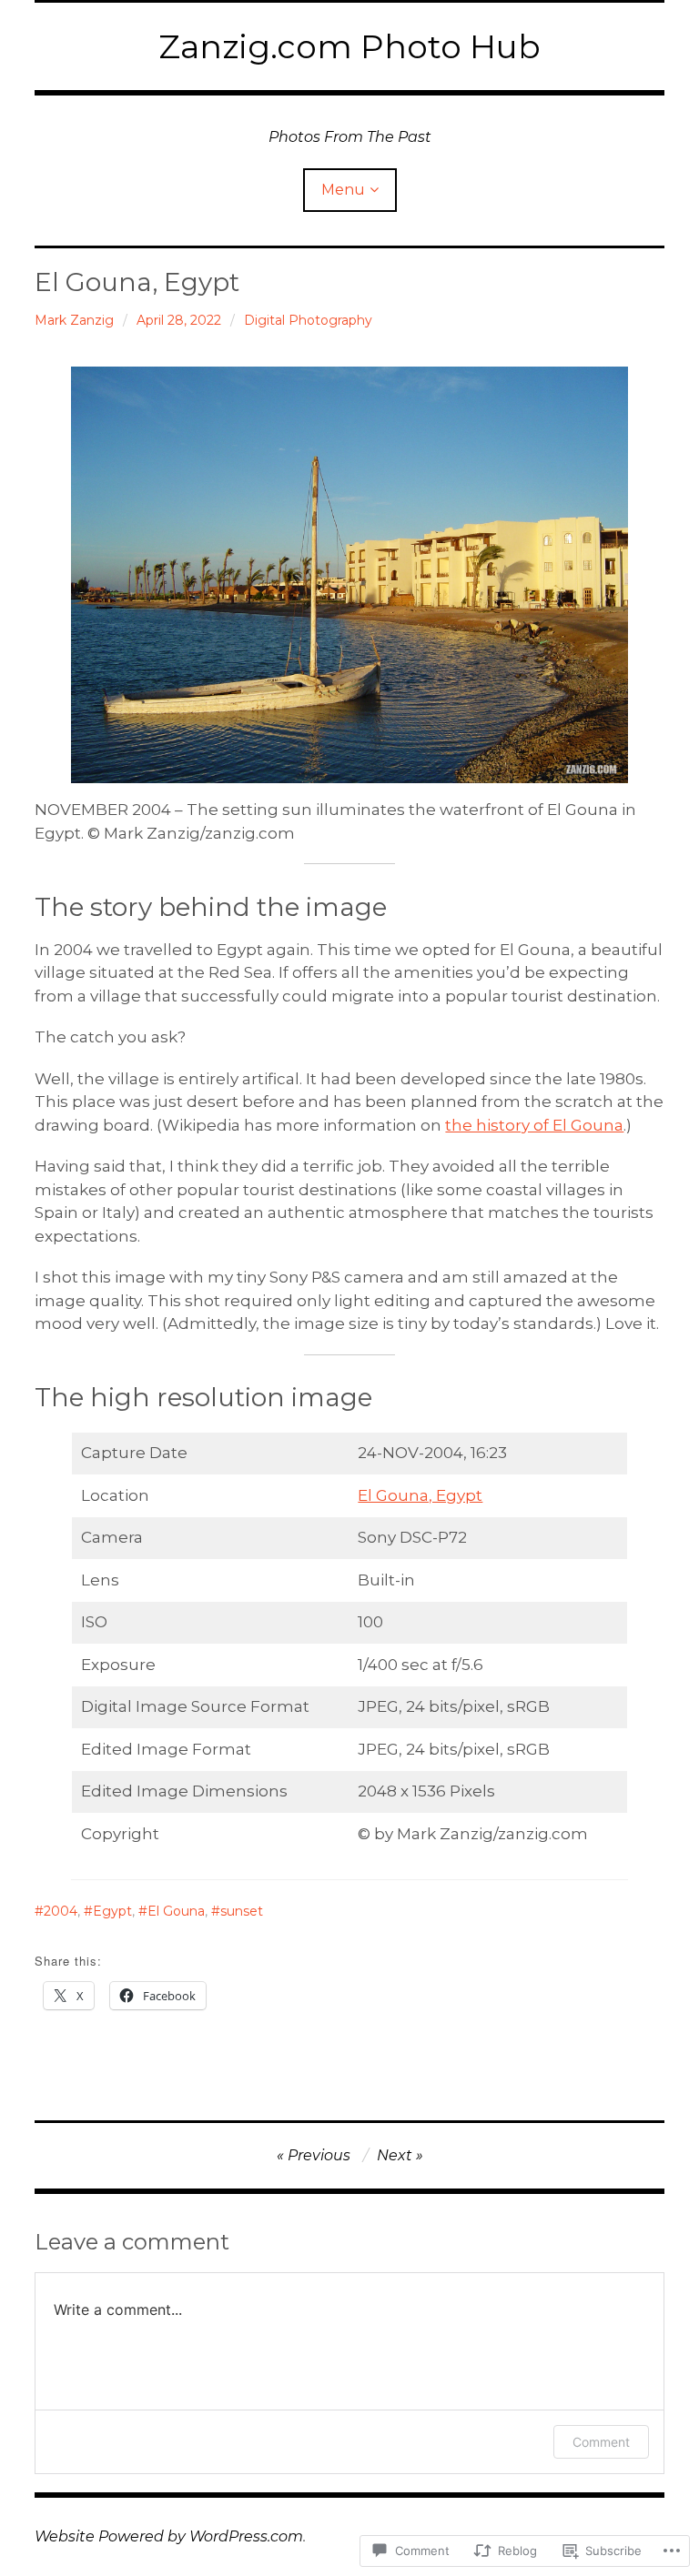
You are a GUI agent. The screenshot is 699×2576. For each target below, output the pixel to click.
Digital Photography (308, 320)
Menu (343, 190)
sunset (242, 1911)
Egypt (112, 1911)
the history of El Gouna (534, 1125)
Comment (601, 2442)
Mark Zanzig (74, 320)
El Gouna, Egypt (420, 1495)
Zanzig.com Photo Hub (349, 46)
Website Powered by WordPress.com (169, 2536)
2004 (61, 1911)
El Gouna (176, 1911)
